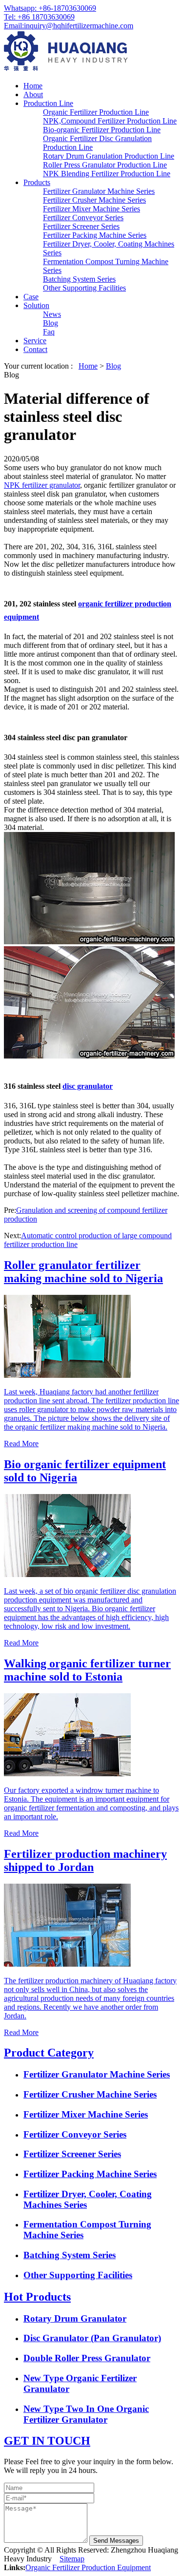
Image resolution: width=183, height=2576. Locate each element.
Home (33, 86)
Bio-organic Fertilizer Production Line (102, 130)
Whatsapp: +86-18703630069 (50, 8)
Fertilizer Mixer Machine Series (91, 209)
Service (35, 341)
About (33, 94)
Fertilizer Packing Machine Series (95, 235)
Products (37, 182)
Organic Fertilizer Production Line (96, 112)
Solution (36, 305)
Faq (49, 332)
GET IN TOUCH (47, 2441)
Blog (51, 323)
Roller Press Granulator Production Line (105, 165)
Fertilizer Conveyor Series (83, 218)
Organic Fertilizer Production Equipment (88, 2567)
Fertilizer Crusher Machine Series (94, 200)
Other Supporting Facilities (84, 288)
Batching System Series (79, 279)
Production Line (48, 103)
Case (31, 297)
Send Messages (116, 2541)
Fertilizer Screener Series (81, 226)
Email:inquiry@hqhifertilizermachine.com (69, 26)
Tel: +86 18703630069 (39, 17)
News (52, 314)
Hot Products (37, 2297)
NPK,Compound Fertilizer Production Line (110, 121)
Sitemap (72, 2559)
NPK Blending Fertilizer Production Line (107, 174)
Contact (35, 349)
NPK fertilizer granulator (42, 485)
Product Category (49, 2053)
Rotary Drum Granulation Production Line (109, 156)
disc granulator (88, 1086)
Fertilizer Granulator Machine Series (99, 191)
